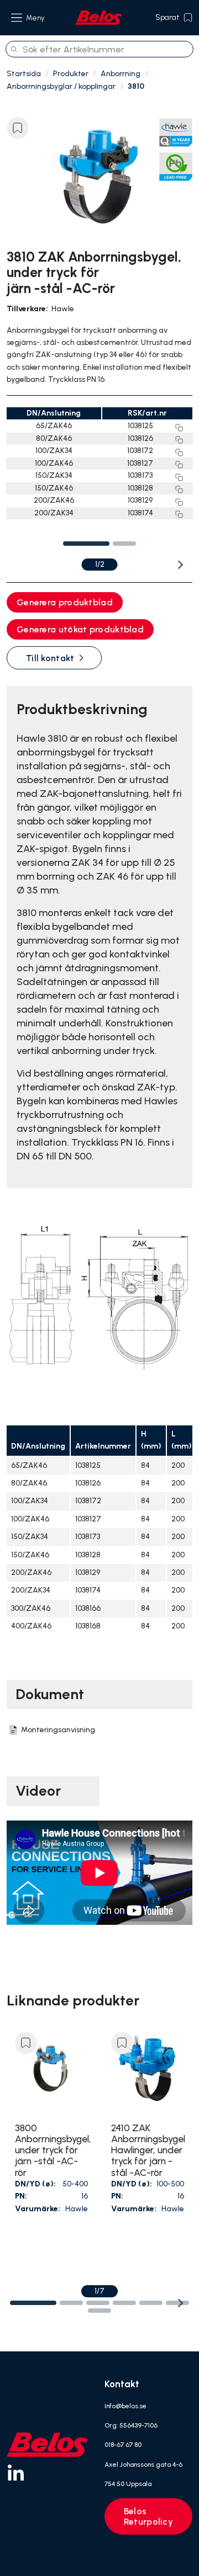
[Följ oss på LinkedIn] (15, 2472)
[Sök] (14, 49)
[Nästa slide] (180, 565)
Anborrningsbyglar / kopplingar (61, 86)
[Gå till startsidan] (99, 18)
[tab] (86, 544)
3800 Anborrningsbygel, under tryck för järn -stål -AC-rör (51, 2150)
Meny (35, 18)
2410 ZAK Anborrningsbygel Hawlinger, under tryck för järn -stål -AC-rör (148, 2150)
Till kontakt (50, 658)
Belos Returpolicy (148, 2516)
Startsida (24, 74)
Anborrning (121, 74)
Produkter (71, 74)
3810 (136, 86)
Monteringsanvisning (58, 1730)
